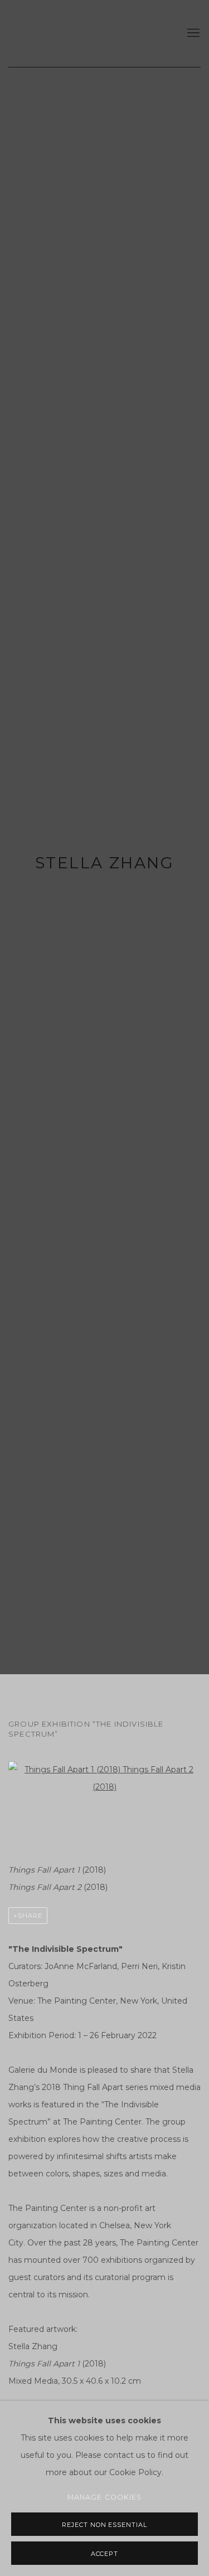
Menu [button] (192, 33)
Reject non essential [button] (105, 2525)
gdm (85, 33)
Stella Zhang (104, 863)
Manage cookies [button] (105, 2497)
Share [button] (30, 1916)
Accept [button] (105, 2554)
